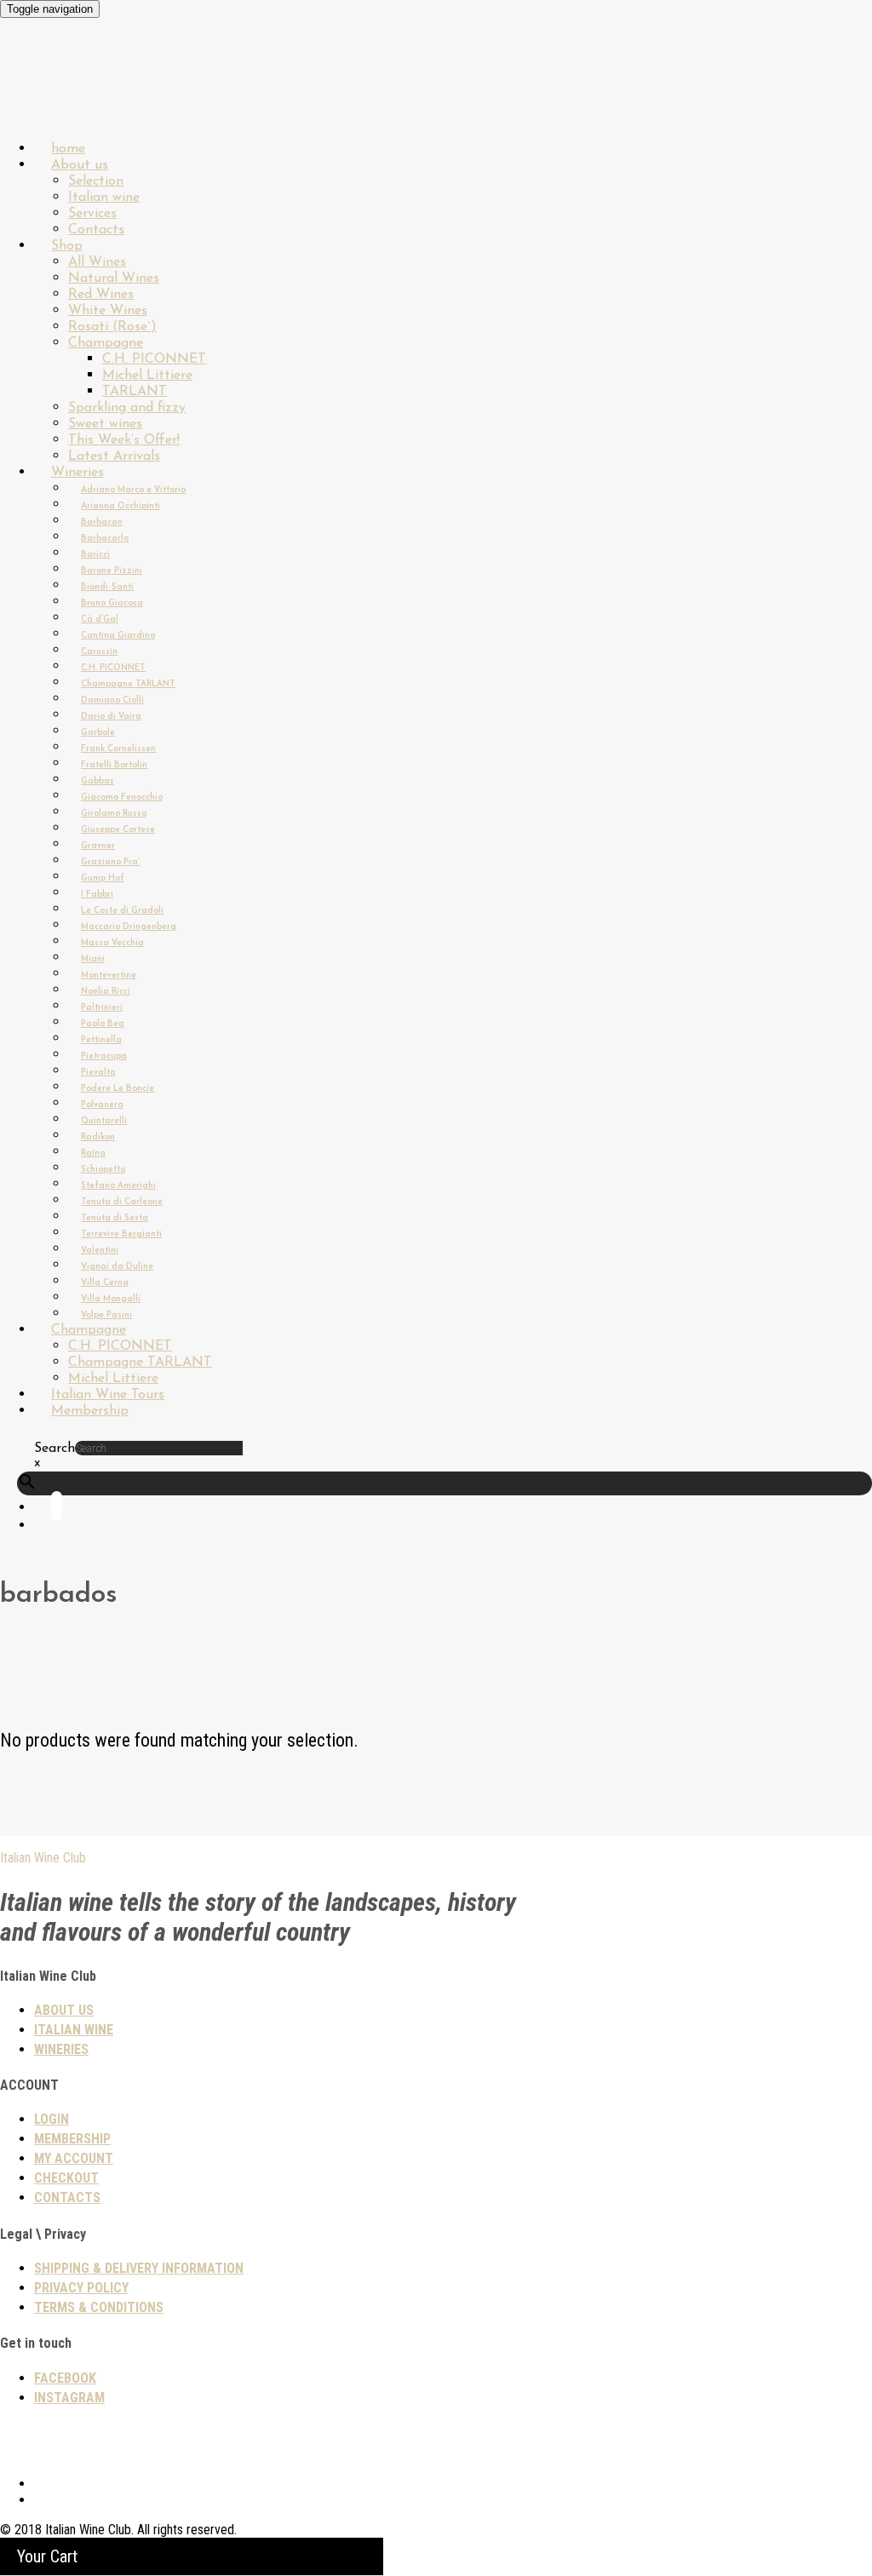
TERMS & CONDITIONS (99, 2307)
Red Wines (101, 295)
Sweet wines (105, 424)
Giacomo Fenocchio (122, 797)
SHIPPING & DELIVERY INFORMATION (139, 2268)
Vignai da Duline (117, 1267)
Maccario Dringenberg (129, 927)
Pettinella (101, 1040)
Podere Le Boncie (118, 1089)
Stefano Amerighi (118, 1186)
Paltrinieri (102, 1008)
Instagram (69, 2398)
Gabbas (98, 781)
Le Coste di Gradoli (122, 911)
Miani (93, 959)
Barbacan (102, 522)
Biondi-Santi (107, 587)
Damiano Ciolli (112, 700)
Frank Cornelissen (118, 749)
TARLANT (135, 392)
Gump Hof (103, 878)
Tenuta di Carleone (122, 1202)
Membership (90, 1411)
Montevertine (109, 975)
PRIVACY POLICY (81, 2288)
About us (80, 165)
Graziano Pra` (111, 862)
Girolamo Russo (114, 814)
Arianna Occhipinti (120, 506)
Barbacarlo (105, 539)
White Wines (108, 311)
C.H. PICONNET (154, 359)
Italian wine (104, 198)
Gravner (98, 846)
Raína (93, 1153)
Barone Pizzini (112, 571)
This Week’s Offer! (124, 440)
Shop (67, 246)
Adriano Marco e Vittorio (133, 490)
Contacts (67, 2197)
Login (52, 2119)
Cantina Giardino (118, 636)
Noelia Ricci (106, 992)
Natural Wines (114, 278)
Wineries (77, 473)
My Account (74, 2158)
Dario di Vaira (111, 717)
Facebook (65, 2378)
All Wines (97, 262)
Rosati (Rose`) (112, 327)
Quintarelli (104, 1121)
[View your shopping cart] (51, 1526)
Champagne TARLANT (128, 684)
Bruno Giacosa (112, 603)
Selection (96, 181)
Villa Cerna (105, 1283)
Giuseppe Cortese (118, 830)
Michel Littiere (147, 376)
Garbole (98, 733)
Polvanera (102, 1105)
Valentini (100, 1251)
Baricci (95, 555)
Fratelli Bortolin (114, 765)
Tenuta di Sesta (115, 1218)
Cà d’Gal (100, 620)
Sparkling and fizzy (127, 408)
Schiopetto (103, 1170)
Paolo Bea (103, 1024)
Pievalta (98, 1073)
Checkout (66, 2178)
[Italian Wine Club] (46, 102)
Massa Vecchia (112, 943)
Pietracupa (104, 1056)
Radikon (98, 1137)
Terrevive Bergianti (121, 1234)
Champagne (106, 343)
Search (54, 1449)
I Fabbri (97, 895)
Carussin (99, 652)
